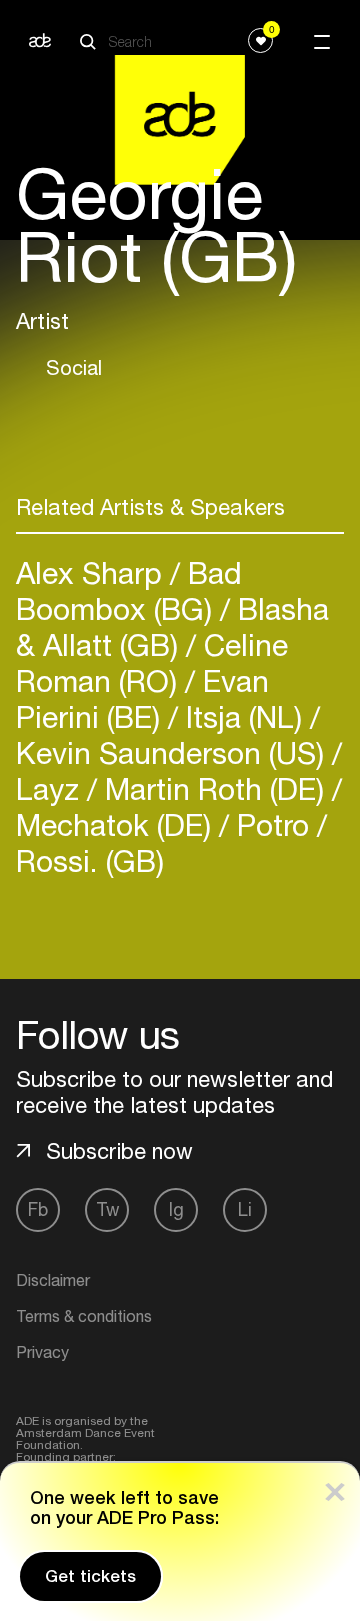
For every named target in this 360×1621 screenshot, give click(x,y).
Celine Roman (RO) (152, 662)
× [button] (335, 1487)
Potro (273, 824)
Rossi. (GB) (90, 860)
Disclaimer (53, 1280)
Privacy (42, 1352)
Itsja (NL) (244, 716)
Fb (38, 1209)
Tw (107, 1209)
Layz (51, 788)
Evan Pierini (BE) (142, 698)
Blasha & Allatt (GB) (172, 626)
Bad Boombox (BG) (129, 590)
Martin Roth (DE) (214, 788)
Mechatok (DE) (117, 824)
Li (245, 1209)
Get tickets (90, 1576)
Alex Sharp (93, 572)
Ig (176, 1209)
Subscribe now (119, 1151)
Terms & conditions (84, 1316)
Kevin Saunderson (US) (174, 752)
